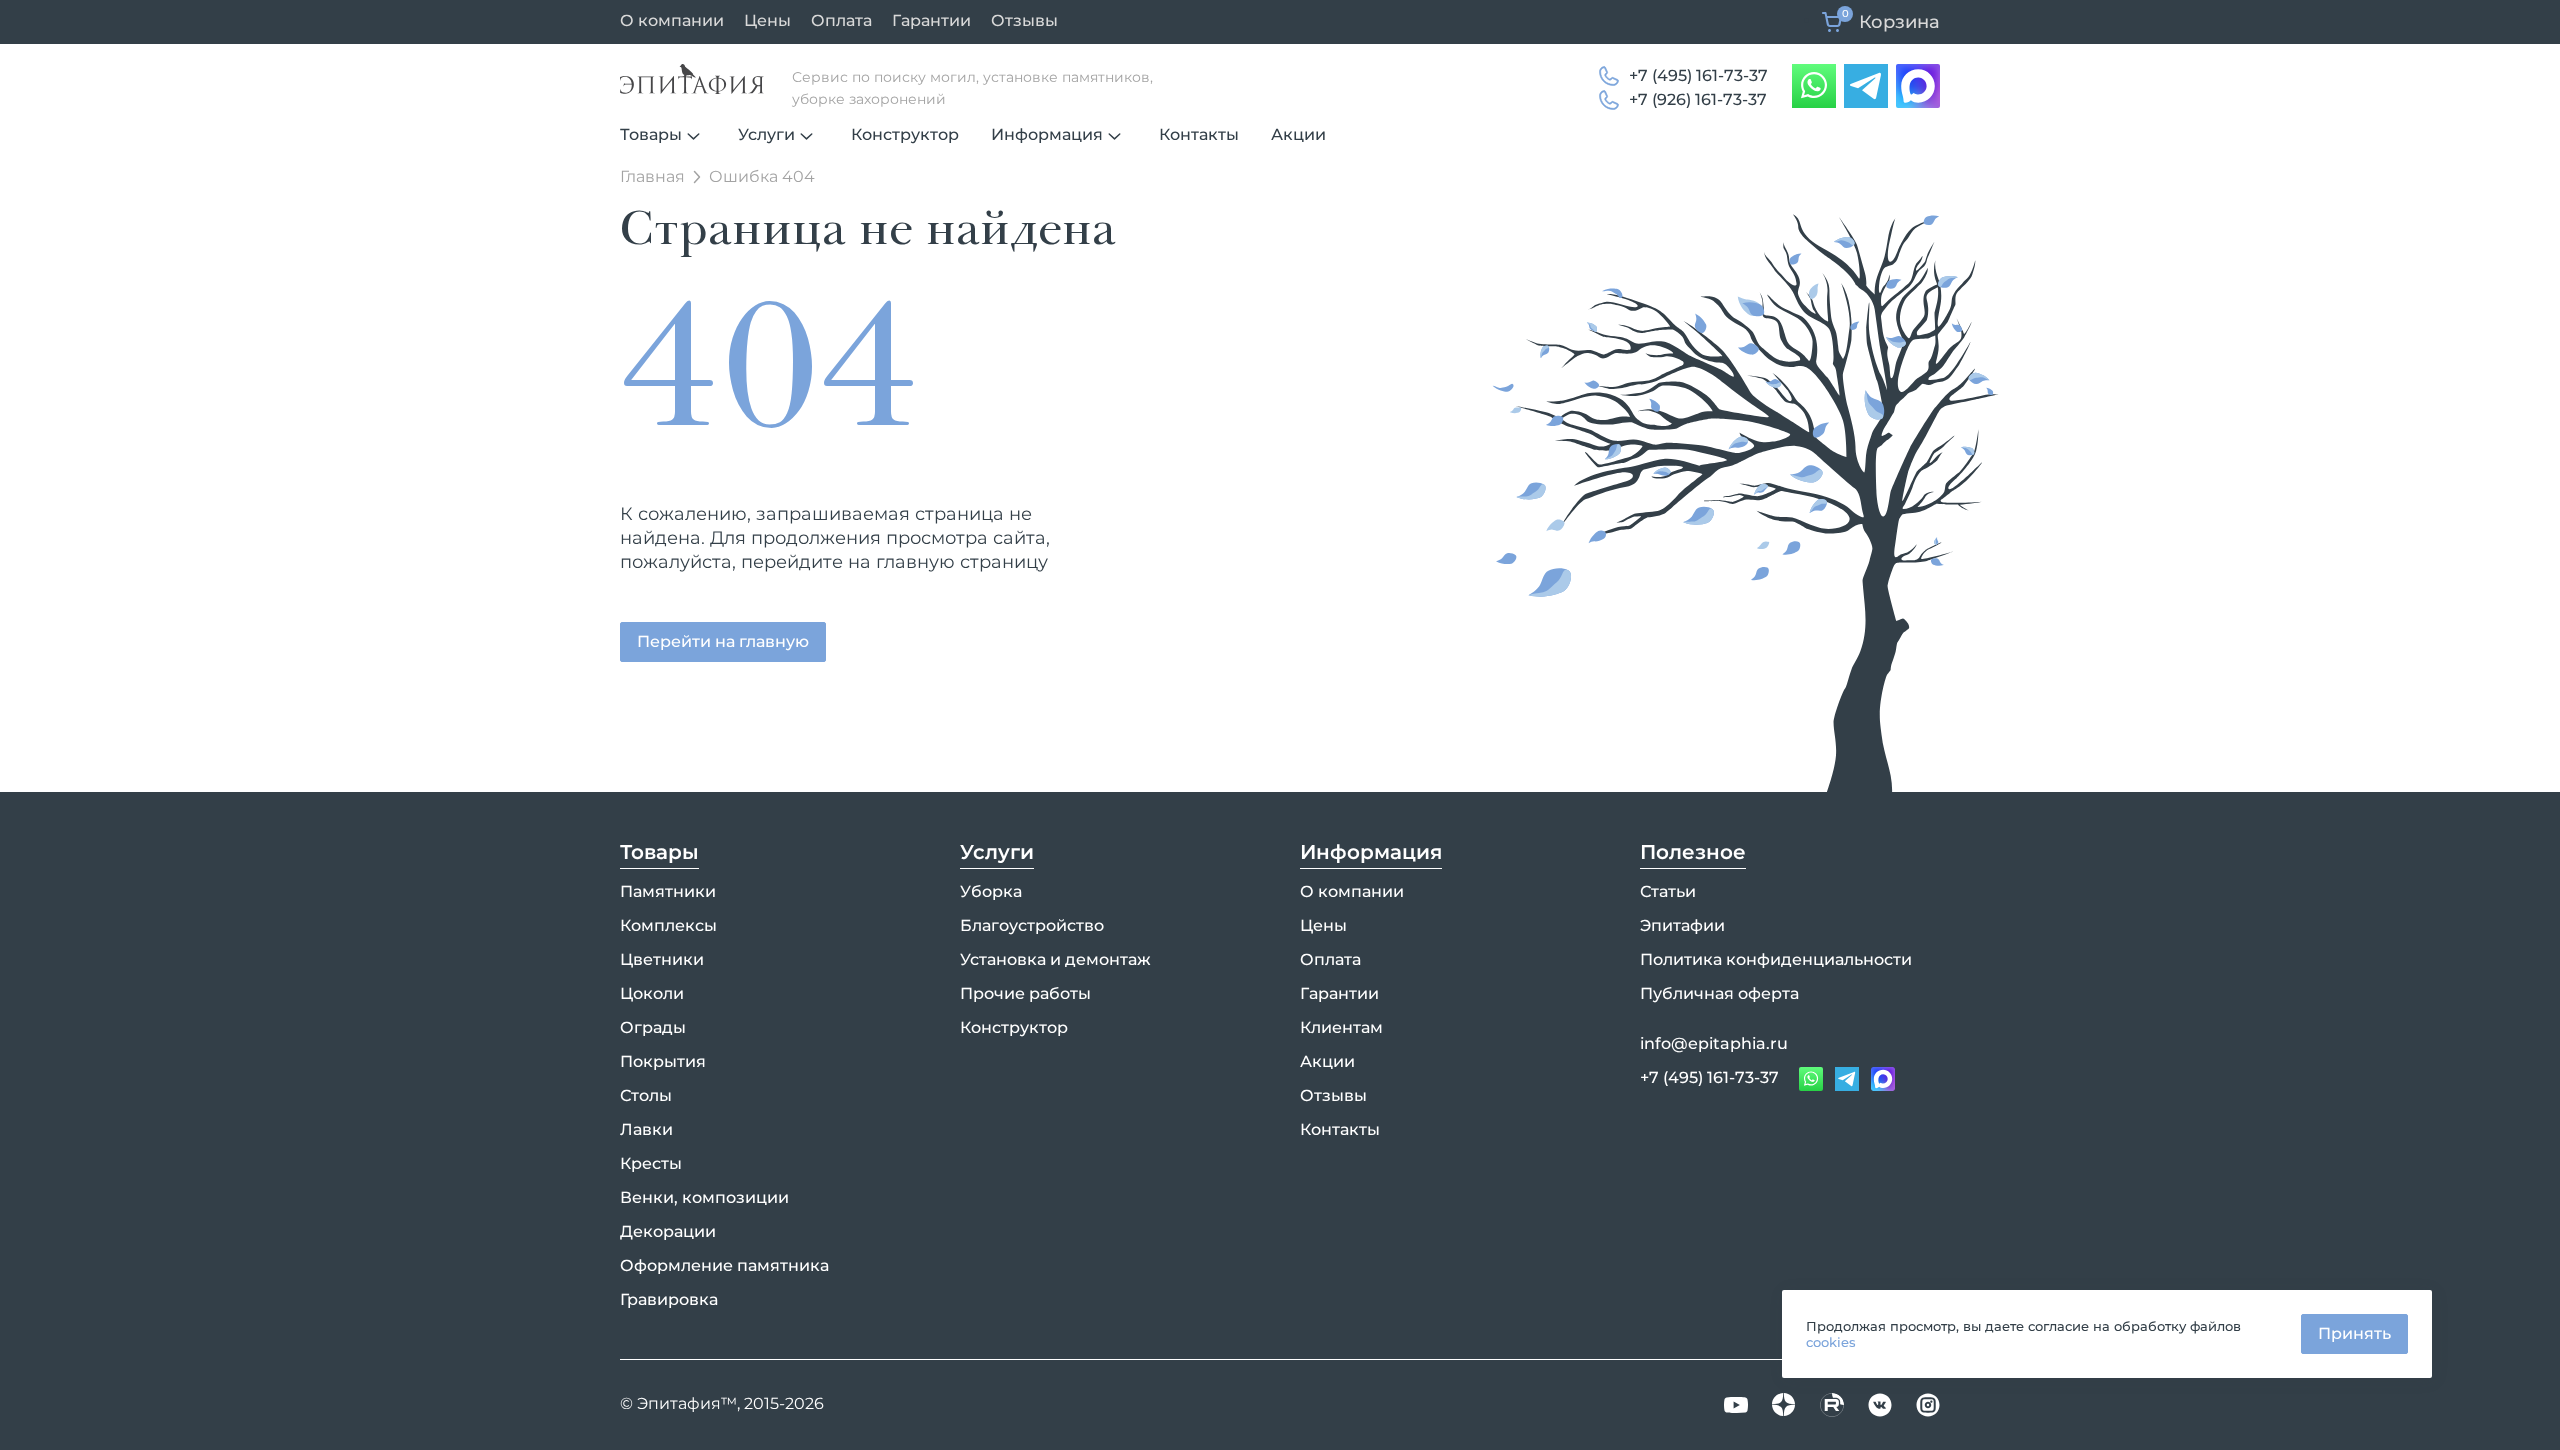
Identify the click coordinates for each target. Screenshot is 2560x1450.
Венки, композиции (704, 1197)
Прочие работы (1025, 993)
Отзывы (1024, 20)
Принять (2354, 1333)
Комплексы (668, 925)
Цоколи (652, 993)
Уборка (991, 891)
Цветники (662, 959)
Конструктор (905, 134)
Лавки (646, 1129)
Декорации (668, 1231)
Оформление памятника (724, 1265)
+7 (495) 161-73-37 (1698, 75)
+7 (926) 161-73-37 (1698, 99)
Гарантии (931, 20)
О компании (672, 20)
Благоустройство (1032, 925)
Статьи (1668, 891)
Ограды (653, 1027)
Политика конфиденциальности (1776, 959)
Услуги (766, 134)
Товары (651, 134)
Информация (1047, 134)
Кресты (651, 1163)
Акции (1298, 134)
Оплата (841, 20)
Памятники (668, 891)
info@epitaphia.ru (1714, 1043)
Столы (646, 1095)
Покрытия (663, 1061)
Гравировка (669, 1299)
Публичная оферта (1719, 993)
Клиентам (1341, 1027)
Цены (767, 20)
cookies (1831, 1342)
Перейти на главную (723, 641)
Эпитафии (1682, 925)
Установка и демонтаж (1055, 959)
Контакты (1199, 134)
